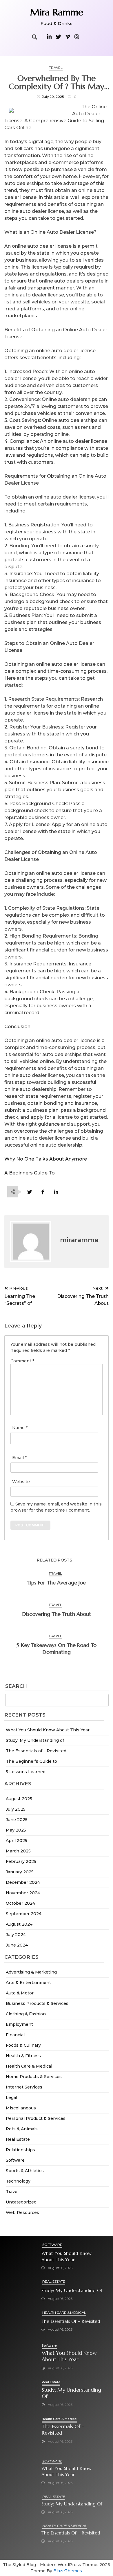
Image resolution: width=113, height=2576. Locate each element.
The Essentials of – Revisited (36, 1751)
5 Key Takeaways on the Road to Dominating (57, 1648)
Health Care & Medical (29, 2066)
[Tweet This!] (29, 1192)
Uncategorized (21, 2202)
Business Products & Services (37, 2003)
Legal (11, 2098)
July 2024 (16, 1935)
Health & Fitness (23, 2056)
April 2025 (17, 1841)
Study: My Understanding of (35, 1740)
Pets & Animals (22, 2129)
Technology (18, 2181)
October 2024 (20, 1903)
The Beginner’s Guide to (31, 1761)
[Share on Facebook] (43, 1192)
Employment (19, 2024)
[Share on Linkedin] (56, 1192)
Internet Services (24, 2087)
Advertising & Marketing (31, 1972)
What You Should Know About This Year (48, 1730)
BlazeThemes (68, 2571)
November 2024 (23, 1893)
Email (19, 1458)
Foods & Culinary (23, 2045)
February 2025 (21, 1861)
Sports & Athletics (25, 2171)
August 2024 (19, 1924)
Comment (22, 1361)
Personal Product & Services (36, 2118)
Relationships (20, 2150)
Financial (15, 2035)
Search (16, 1686)
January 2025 (20, 1872)
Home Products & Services (34, 2077)
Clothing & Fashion (26, 2014)
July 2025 (16, 1809)
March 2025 (18, 1851)
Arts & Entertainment (28, 1983)
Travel (12, 2192)
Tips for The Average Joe (57, 1583)
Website (21, 1482)
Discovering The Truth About (57, 1614)
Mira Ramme (57, 12)
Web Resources (22, 2212)
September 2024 (24, 1914)
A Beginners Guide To (30, 1173)
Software (15, 2160)
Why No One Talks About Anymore (46, 1159)
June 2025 (17, 1820)
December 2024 (23, 1882)
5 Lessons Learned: (26, 1772)
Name (20, 1428)
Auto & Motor (20, 1993)
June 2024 (17, 1945)
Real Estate (18, 2139)
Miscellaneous (21, 2108)
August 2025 (19, 1799)
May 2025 (16, 1830)
